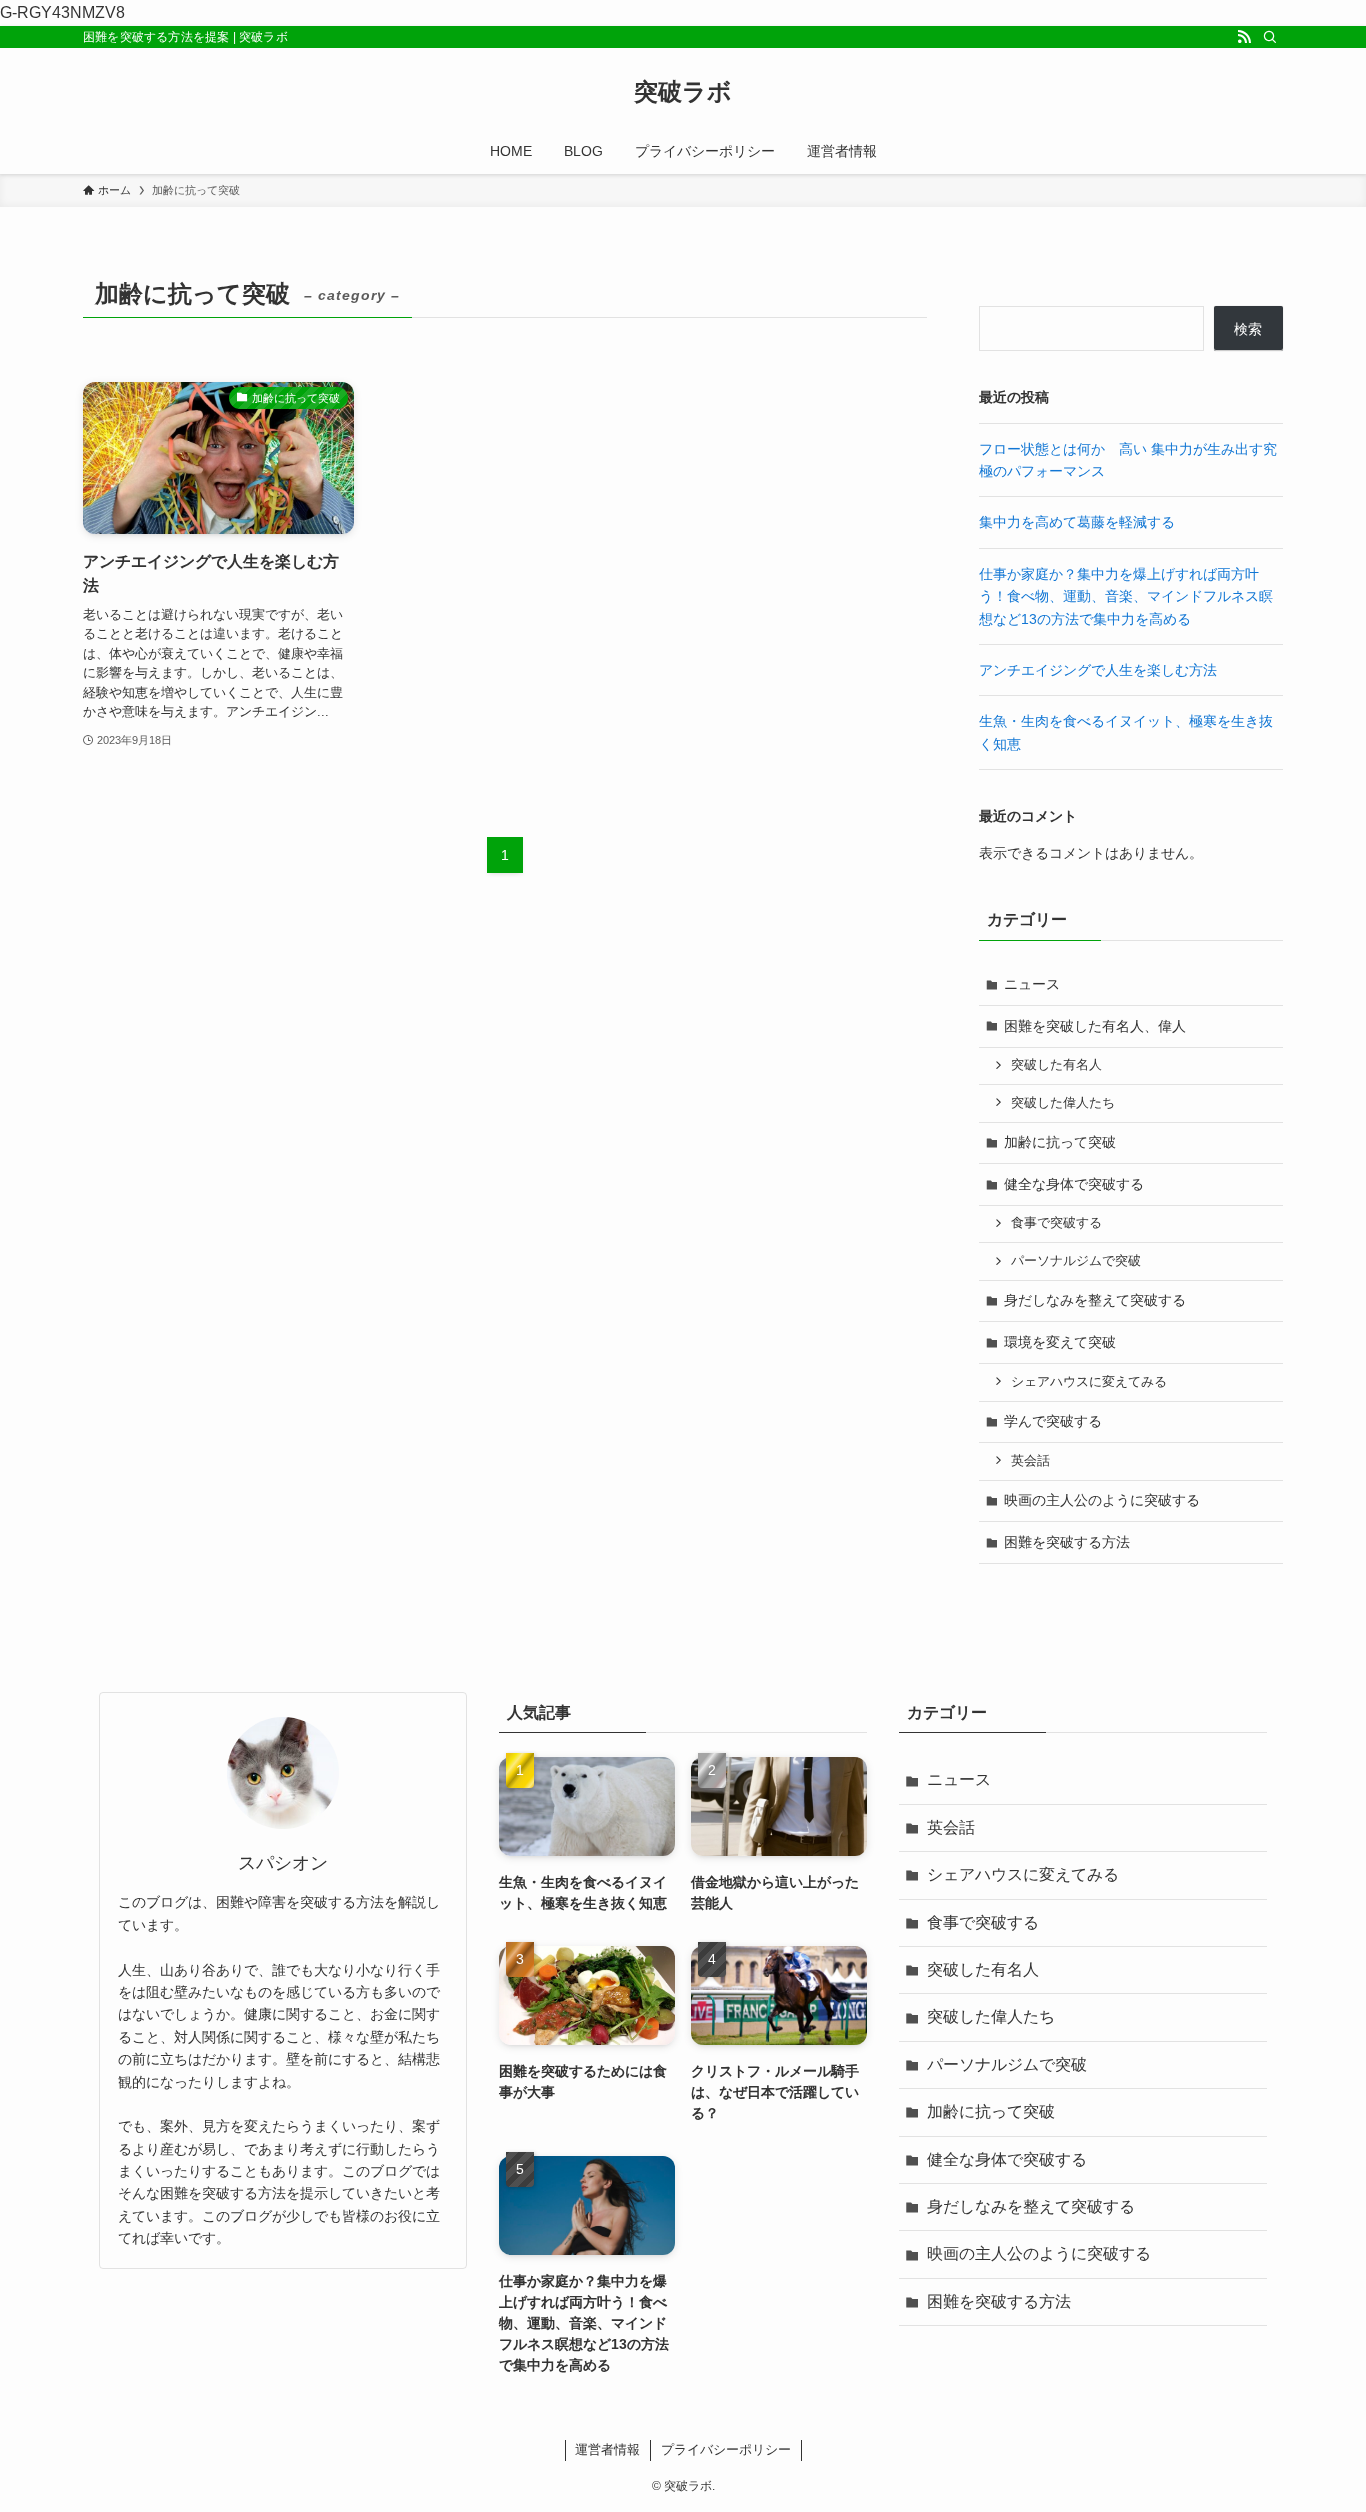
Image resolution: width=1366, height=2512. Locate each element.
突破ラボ (683, 92)
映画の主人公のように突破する (1102, 1500)
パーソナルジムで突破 (1076, 1261)
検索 (1248, 329)
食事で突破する (1056, 1223)
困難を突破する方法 (1067, 1542)
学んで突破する (1053, 1421)
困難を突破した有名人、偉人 (1095, 1026)
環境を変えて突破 (1060, 1342)
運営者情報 (607, 2449)
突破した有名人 (1056, 1065)
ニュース (1032, 984)
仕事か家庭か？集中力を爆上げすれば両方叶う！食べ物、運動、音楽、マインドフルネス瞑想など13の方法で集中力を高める (1126, 596)
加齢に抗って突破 (1060, 1142)
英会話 (1030, 1461)
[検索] (1270, 37)
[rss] (1244, 37)
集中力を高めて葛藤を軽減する (1077, 522)
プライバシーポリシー (726, 2449)
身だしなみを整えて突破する (1095, 1300)
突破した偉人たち (1063, 1103)
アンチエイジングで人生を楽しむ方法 (1098, 670)
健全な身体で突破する (1074, 1184)
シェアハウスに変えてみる (1089, 1382)
